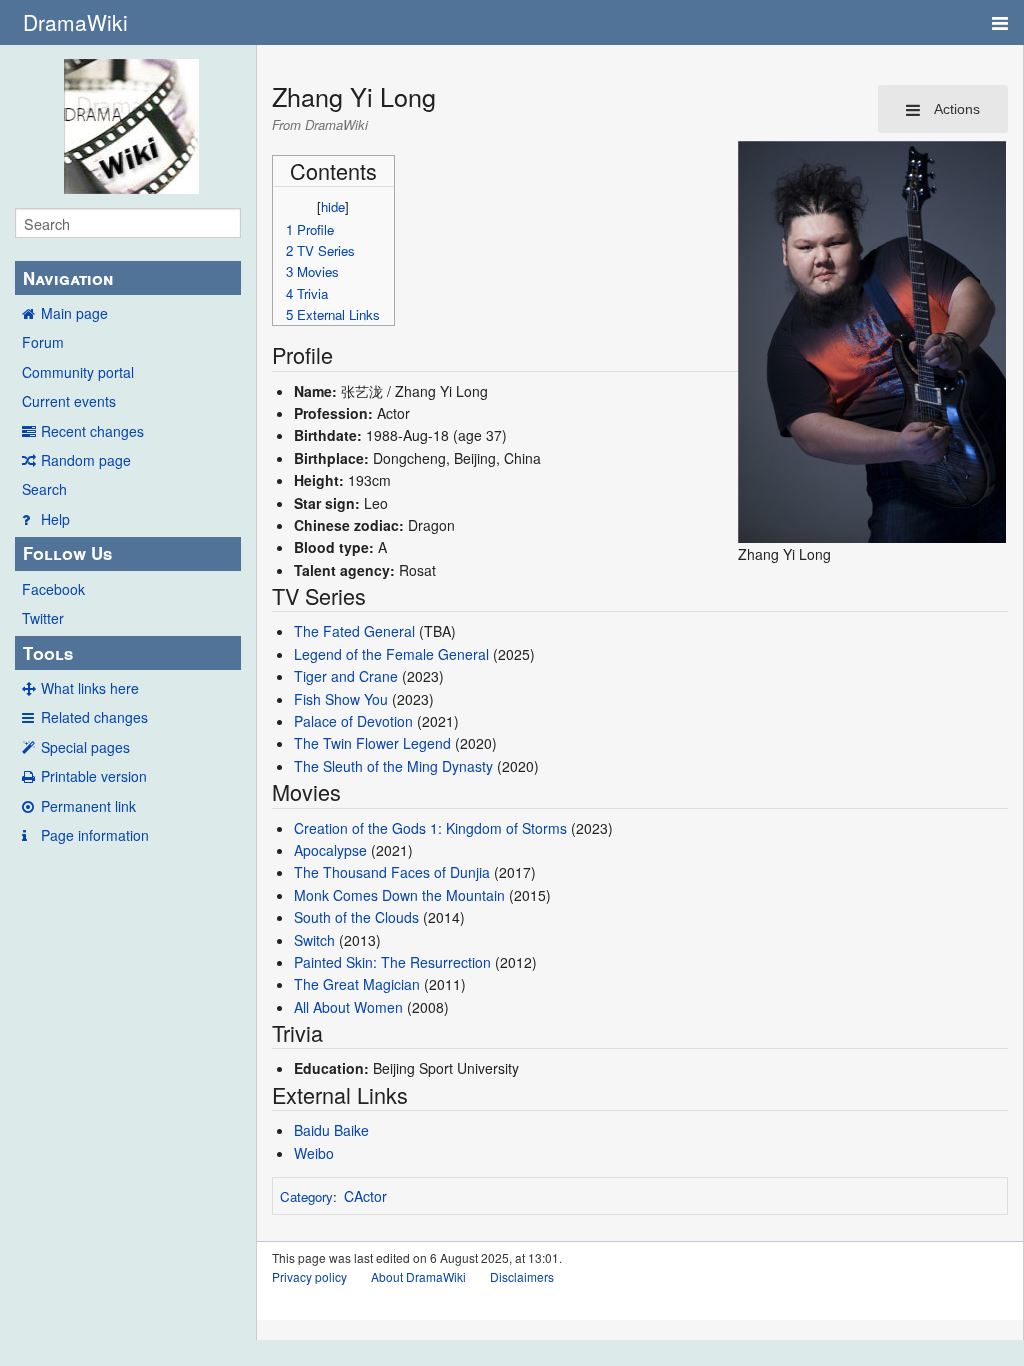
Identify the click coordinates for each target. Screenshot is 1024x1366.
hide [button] (333, 206)
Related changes (94, 717)
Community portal (78, 372)
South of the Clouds (356, 917)
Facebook (53, 589)
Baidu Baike (331, 1130)
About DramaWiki (418, 1276)
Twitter (43, 618)
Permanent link (88, 806)
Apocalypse (330, 850)
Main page (74, 313)
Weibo (314, 1153)
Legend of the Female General (391, 654)
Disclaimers (522, 1276)
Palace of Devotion (353, 721)
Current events (69, 401)
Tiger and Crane (346, 676)
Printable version (94, 776)
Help (55, 519)
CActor (365, 1196)
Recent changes (92, 431)
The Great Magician (357, 984)
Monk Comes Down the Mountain (399, 895)
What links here (90, 688)
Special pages (85, 747)
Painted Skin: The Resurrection (392, 962)
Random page (86, 460)
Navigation (68, 278)
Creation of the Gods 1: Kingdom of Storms (430, 828)
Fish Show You (341, 699)
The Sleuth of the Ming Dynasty (393, 766)
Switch (314, 940)
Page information (95, 835)
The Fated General (354, 631)
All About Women (348, 1007)
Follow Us (67, 553)
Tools (48, 653)
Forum (43, 342)
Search (44, 489)
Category (306, 1196)
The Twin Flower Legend (372, 743)
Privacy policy (309, 1276)
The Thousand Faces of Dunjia (392, 872)
